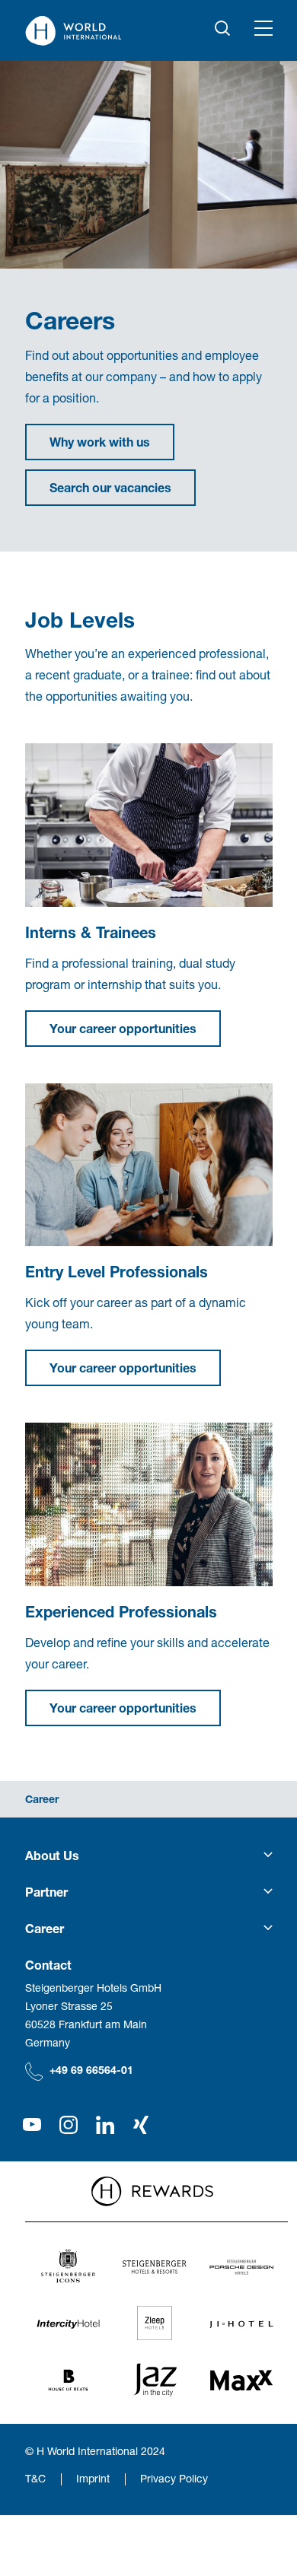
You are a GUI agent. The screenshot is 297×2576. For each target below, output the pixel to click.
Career (42, 1799)
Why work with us (100, 442)
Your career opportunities (123, 1028)
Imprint (93, 2478)
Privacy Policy (174, 2478)
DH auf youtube (32, 2125)
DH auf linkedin (105, 2125)
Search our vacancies (110, 487)
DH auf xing (142, 2125)
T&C (35, 2478)
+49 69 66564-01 (91, 2070)
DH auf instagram (69, 2125)
